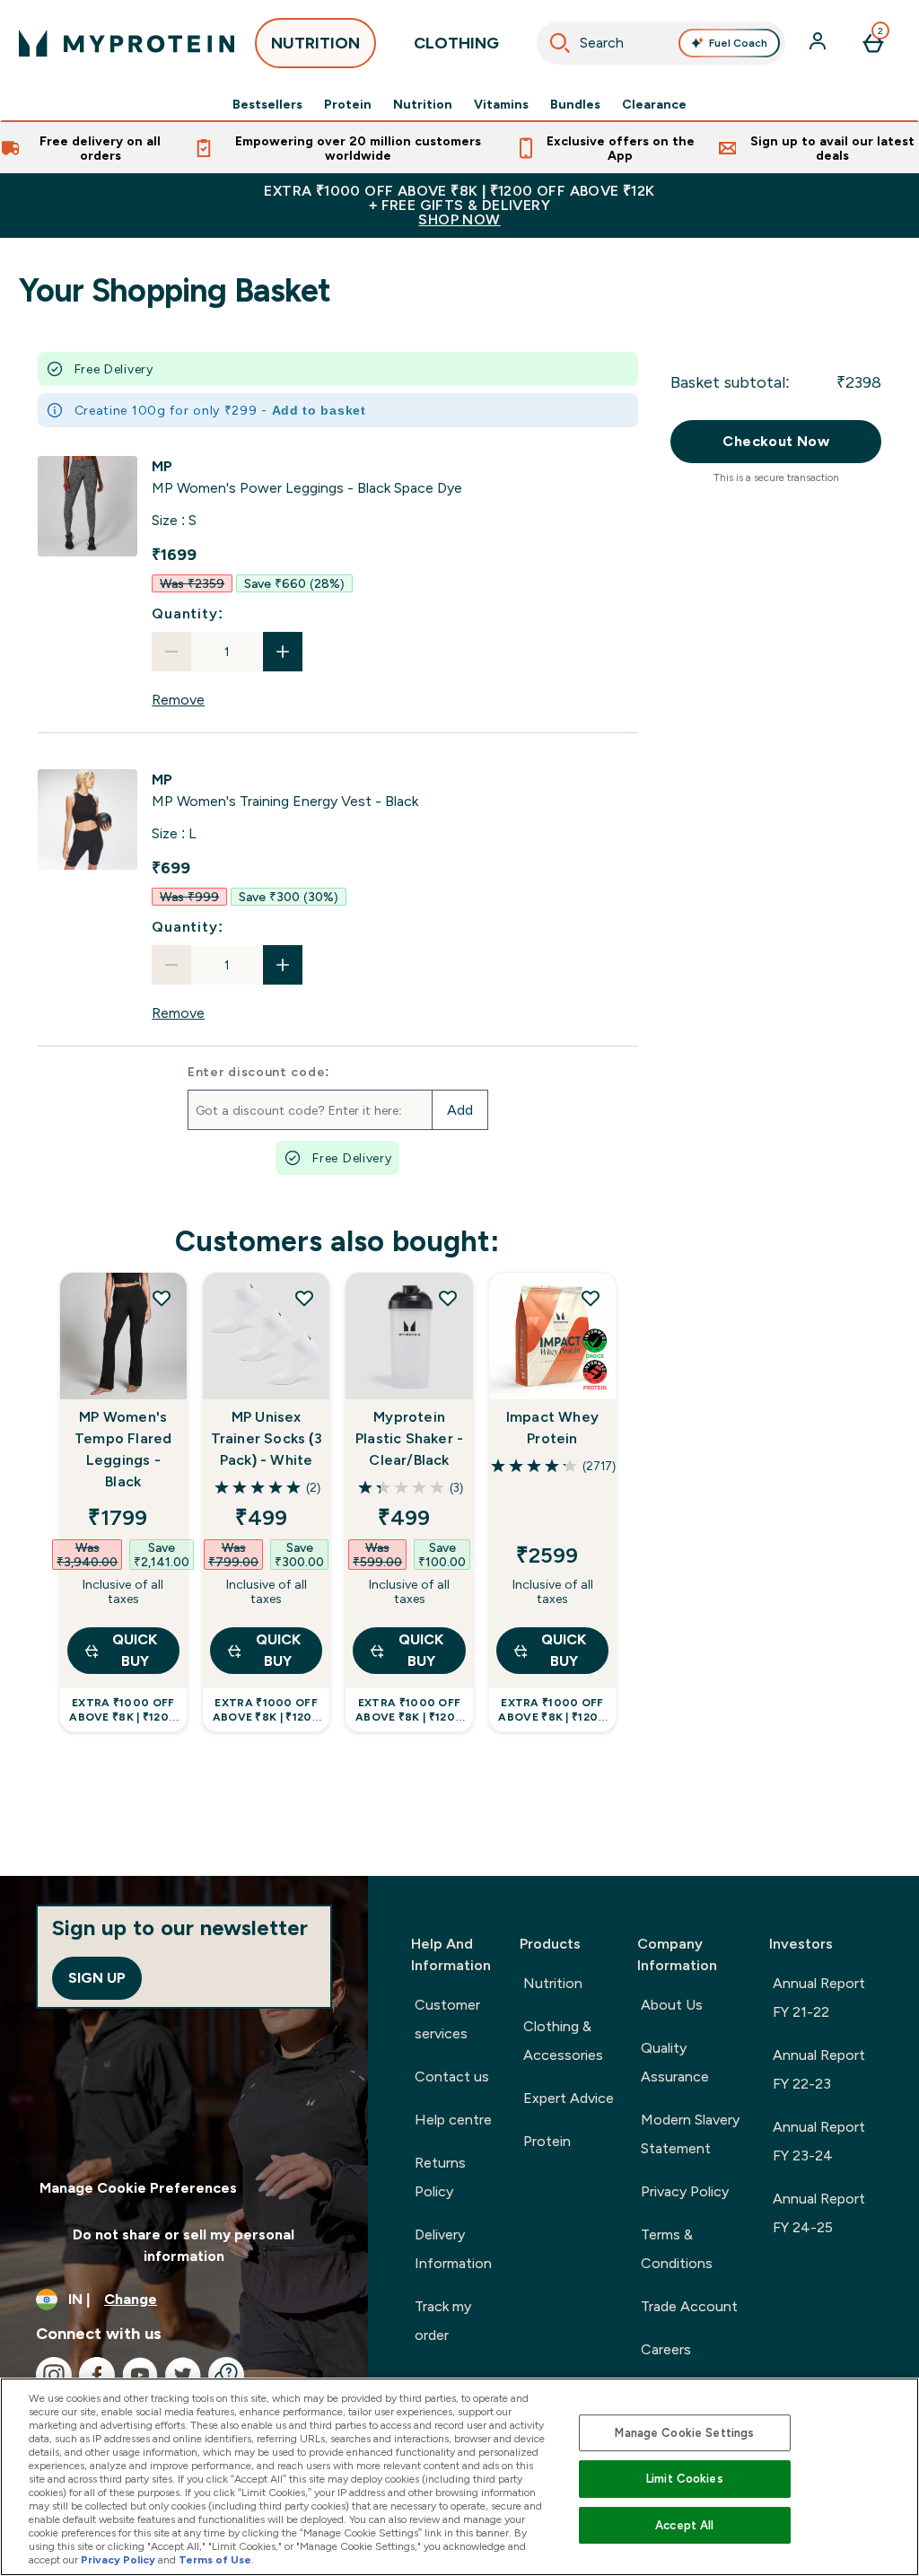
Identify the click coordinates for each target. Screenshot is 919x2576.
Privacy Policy (685, 2191)
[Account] (819, 43)
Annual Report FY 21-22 (819, 1998)
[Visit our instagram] (54, 2375)
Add (460, 1110)
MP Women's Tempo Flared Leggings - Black (123, 1449)
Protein (348, 104)
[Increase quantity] (283, 652)
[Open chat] (226, 2375)
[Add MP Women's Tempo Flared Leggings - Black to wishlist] (162, 1298)
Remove (178, 700)
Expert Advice (569, 2098)
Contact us (452, 2077)
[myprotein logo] (127, 43)
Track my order (443, 2321)
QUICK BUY (135, 1650)
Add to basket (319, 410)
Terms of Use (215, 2560)
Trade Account (689, 2306)
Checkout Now (776, 441)
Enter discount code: (259, 1072)
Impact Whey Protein (552, 1428)
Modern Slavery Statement (690, 2134)
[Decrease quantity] (171, 652)
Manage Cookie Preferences (138, 2188)
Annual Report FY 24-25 (819, 2213)
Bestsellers (267, 104)
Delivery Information (453, 2249)
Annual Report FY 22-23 (819, 2069)
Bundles (575, 104)
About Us (672, 2005)
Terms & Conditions (677, 2249)
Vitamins (501, 104)
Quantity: (187, 613)
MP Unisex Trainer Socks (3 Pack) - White (267, 1438)
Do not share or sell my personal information (184, 2245)
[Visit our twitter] (183, 2375)
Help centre (453, 2120)
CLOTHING (456, 43)
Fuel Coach (738, 43)
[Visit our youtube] (140, 2375)
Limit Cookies (685, 2479)
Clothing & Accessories (563, 2041)
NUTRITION (315, 43)
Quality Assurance (675, 2062)
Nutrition (423, 104)
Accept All (684, 2525)
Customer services (447, 2019)
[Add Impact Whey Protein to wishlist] (591, 1298)
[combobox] (661, 43)
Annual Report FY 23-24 (819, 2141)
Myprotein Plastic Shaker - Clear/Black (409, 1438)
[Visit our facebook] (97, 2375)
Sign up (97, 1978)
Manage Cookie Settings (684, 2433)
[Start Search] (560, 43)
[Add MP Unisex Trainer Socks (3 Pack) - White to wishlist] (304, 1298)
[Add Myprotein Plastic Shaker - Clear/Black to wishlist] (448, 1298)
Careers (666, 2349)
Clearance (654, 104)
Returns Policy (440, 2177)
